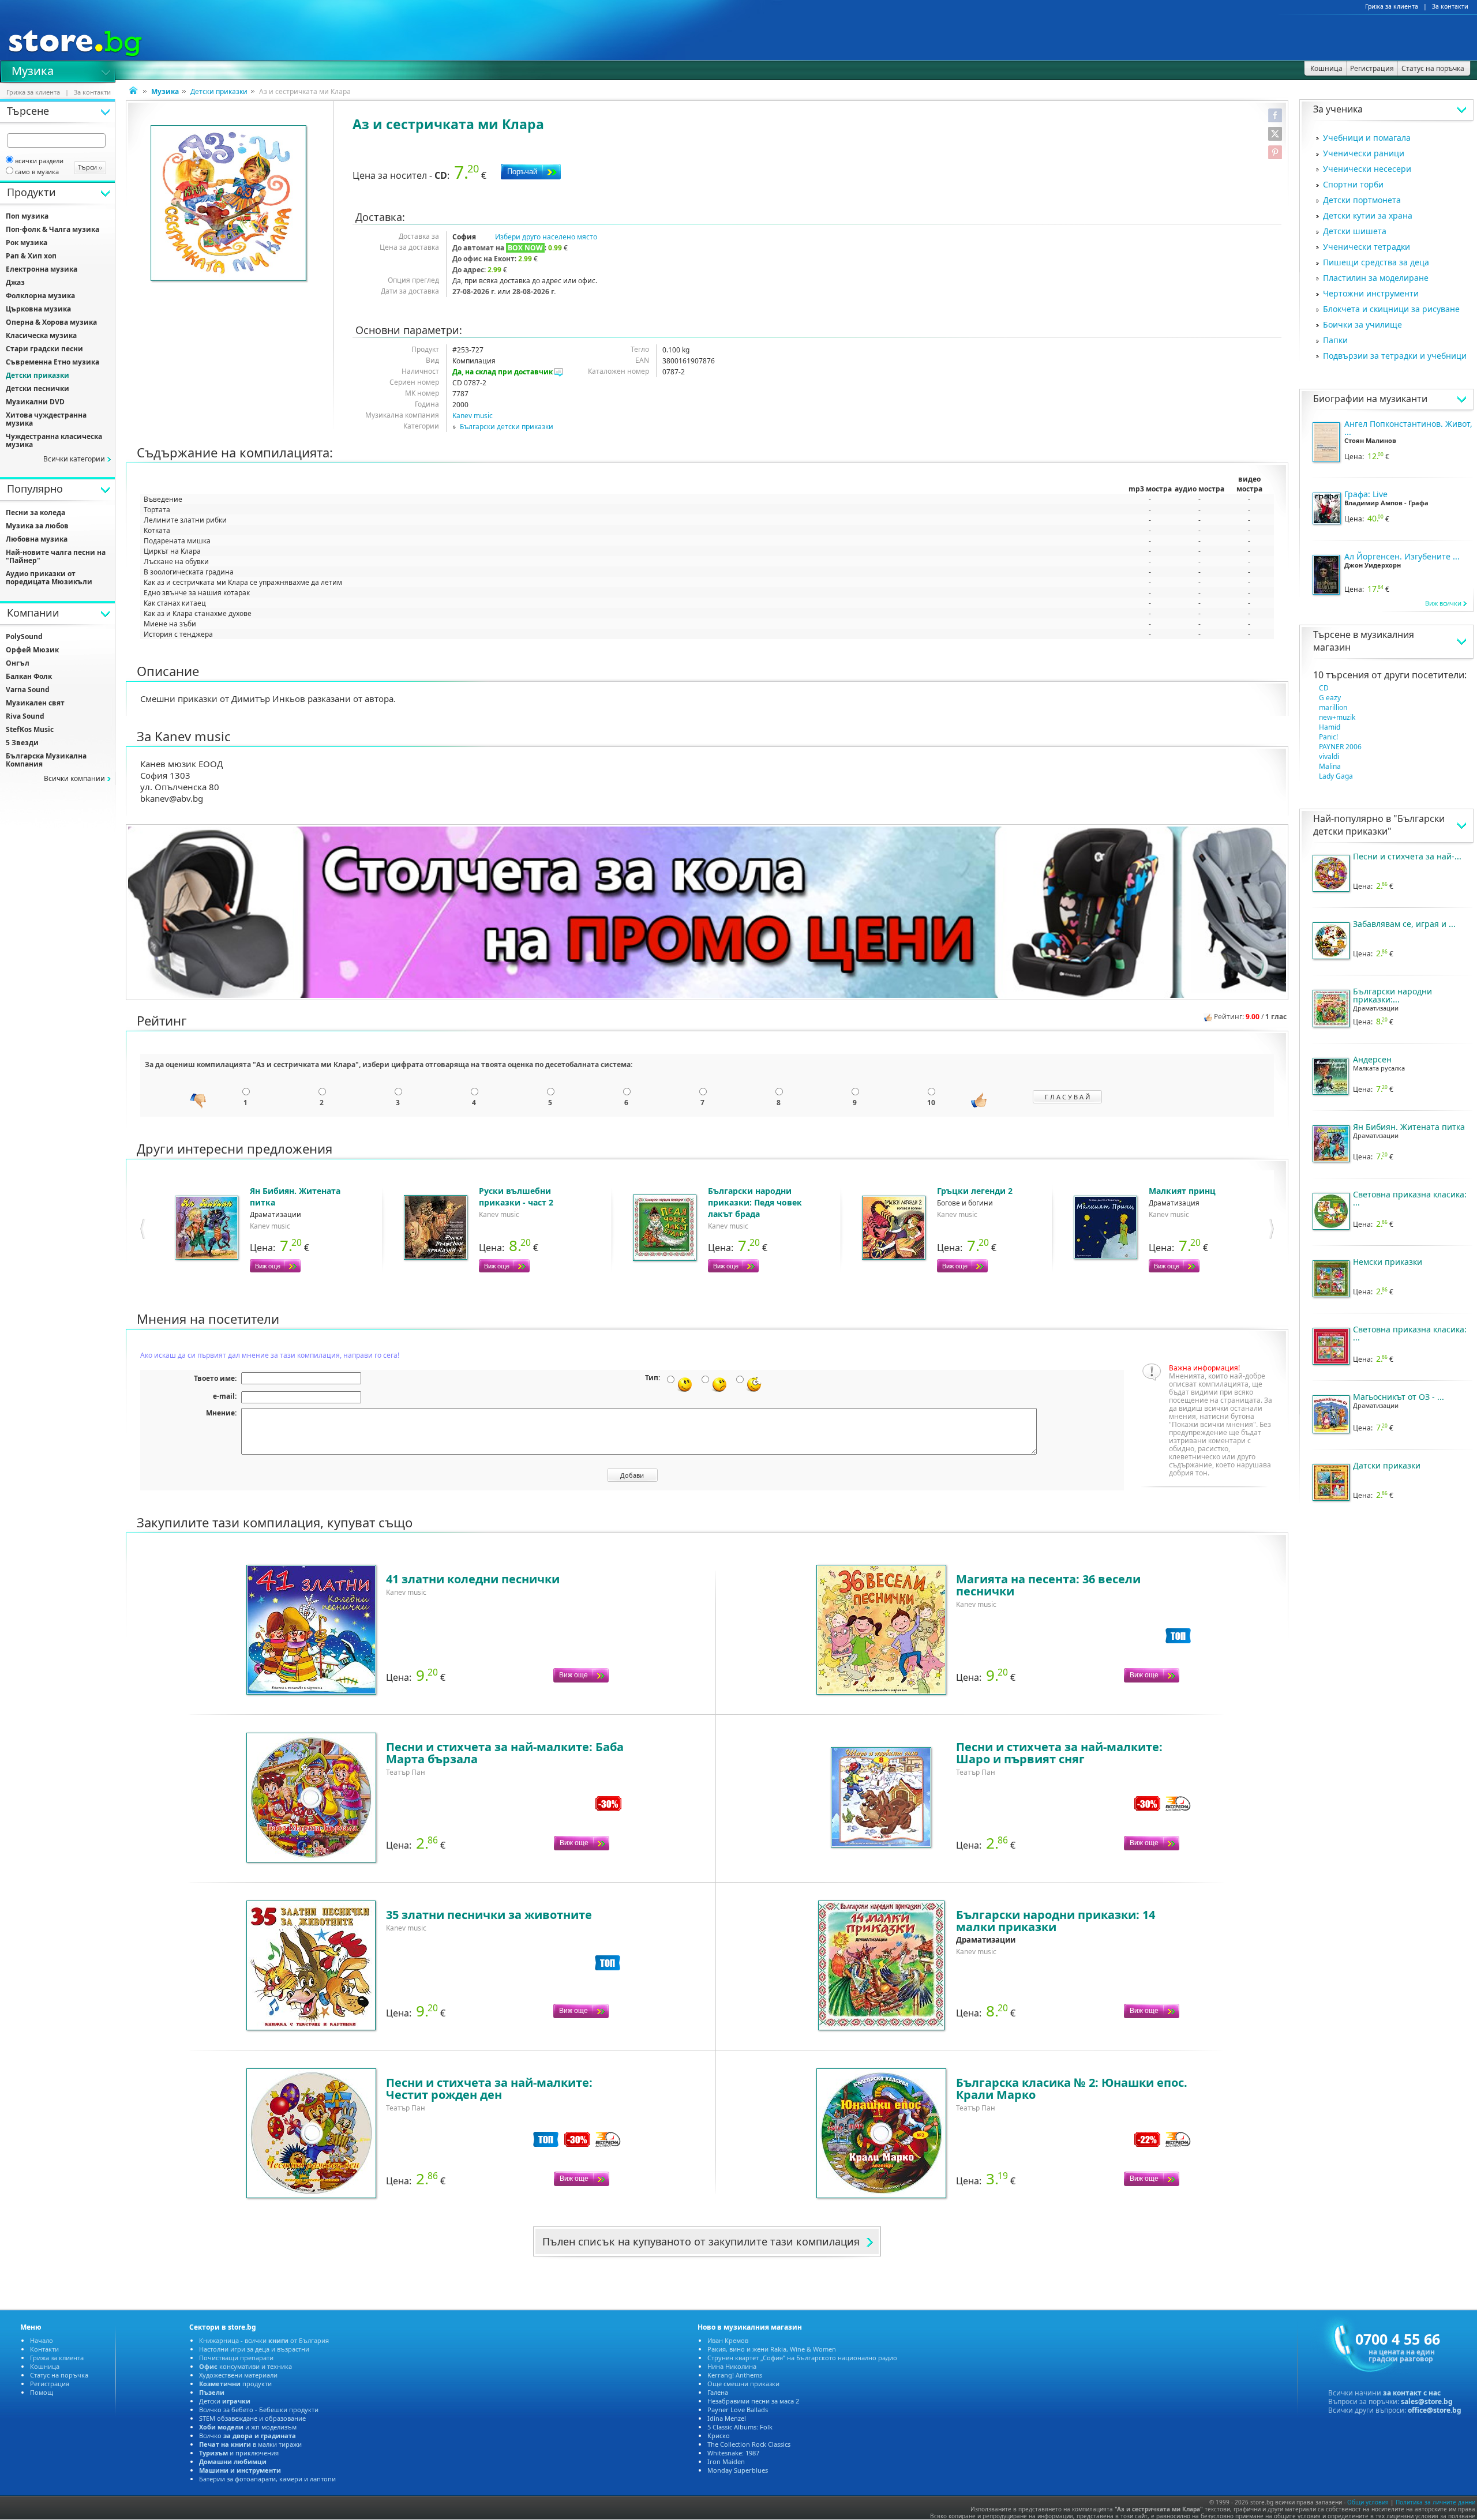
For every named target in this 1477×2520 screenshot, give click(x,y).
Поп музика (27, 216)
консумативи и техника (245, 2366)
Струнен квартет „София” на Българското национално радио (802, 2358)
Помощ (42, 2392)
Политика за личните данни (1435, 2502)
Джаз (15, 282)
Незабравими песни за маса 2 (753, 2401)
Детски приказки (219, 91)
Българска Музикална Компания (46, 760)
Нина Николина (732, 2366)
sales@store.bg (1427, 2401)
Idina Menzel (727, 2418)
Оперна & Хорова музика (51, 322)
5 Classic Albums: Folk (740, 2427)
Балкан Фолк (29, 676)
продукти (235, 2384)
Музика (33, 70)
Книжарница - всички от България (264, 2340)
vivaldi (1329, 756)
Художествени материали (238, 2375)
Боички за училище (1362, 324)
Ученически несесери (1367, 169)
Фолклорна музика (40, 296)
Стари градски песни (44, 349)
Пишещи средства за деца (1376, 262)
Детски (225, 2401)
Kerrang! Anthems (735, 2375)
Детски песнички (38, 388)
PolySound (24, 636)
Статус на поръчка (59, 2375)
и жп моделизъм (248, 2427)
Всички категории (74, 459)
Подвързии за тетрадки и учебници (1395, 356)
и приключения (239, 2453)
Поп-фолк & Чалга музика (53, 229)
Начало (42, 2340)
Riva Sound (25, 716)
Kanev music (473, 416)
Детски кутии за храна (1368, 215)
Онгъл (18, 663)
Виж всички (1443, 603)
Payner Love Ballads (738, 2410)
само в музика (37, 172)
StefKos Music (30, 729)
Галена (718, 2392)
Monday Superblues (738, 2470)
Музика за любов (37, 526)
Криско (719, 2436)
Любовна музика (37, 539)
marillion (1333, 707)
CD (1324, 688)
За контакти (1450, 6)
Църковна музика (38, 309)
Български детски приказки (507, 427)
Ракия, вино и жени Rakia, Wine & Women (772, 2349)
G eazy (1330, 698)
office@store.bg (1435, 2410)
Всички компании (74, 778)
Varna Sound (28, 690)
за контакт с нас (1412, 2393)
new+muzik (1337, 717)
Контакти (44, 2349)
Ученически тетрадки (1367, 247)
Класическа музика (41, 335)
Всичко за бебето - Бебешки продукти (259, 2410)
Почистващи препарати (236, 2358)
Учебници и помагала (1367, 138)
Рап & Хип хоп (31, 256)
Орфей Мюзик (32, 650)
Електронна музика (42, 269)
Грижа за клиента (1392, 6)
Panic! (1328, 737)
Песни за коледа (35, 512)
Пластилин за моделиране (1376, 278)
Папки (1335, 340)
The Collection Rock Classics (749, 2444)
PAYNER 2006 (1340, 747)
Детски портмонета (1362, 200)
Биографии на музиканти (1370, 399)
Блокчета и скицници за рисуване (1391, 309)
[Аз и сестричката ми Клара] (230, 204)
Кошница (45, 2366)
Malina (1330, 766)
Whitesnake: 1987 (733, 2453)
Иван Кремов (728, 2340)
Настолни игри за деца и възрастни (254, 2349)
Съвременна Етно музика (53, 362)
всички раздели (39, 161)
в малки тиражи (250, 2444)
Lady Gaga (1336, 776)
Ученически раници (1364, 153)
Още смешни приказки (743, 2384)
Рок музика (27, 243)
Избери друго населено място (546, 237)
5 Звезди (22, 743)
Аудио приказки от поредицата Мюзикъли (49, 578)
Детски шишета (1355, 231)
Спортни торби (1353, 184)
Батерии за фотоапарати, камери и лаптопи (267, 2479)
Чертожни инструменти (1371, 293)
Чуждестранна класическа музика (54, 440)
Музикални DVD (35, 402)
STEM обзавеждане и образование (252, 2418)
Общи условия (1368, 2502)
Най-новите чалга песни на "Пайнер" (56, 556)
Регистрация (50, 2384)
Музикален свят (35, 703)
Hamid (1330, 727)
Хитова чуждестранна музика (46, 419)
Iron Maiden (726, 2461)
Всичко (248, 2436)
